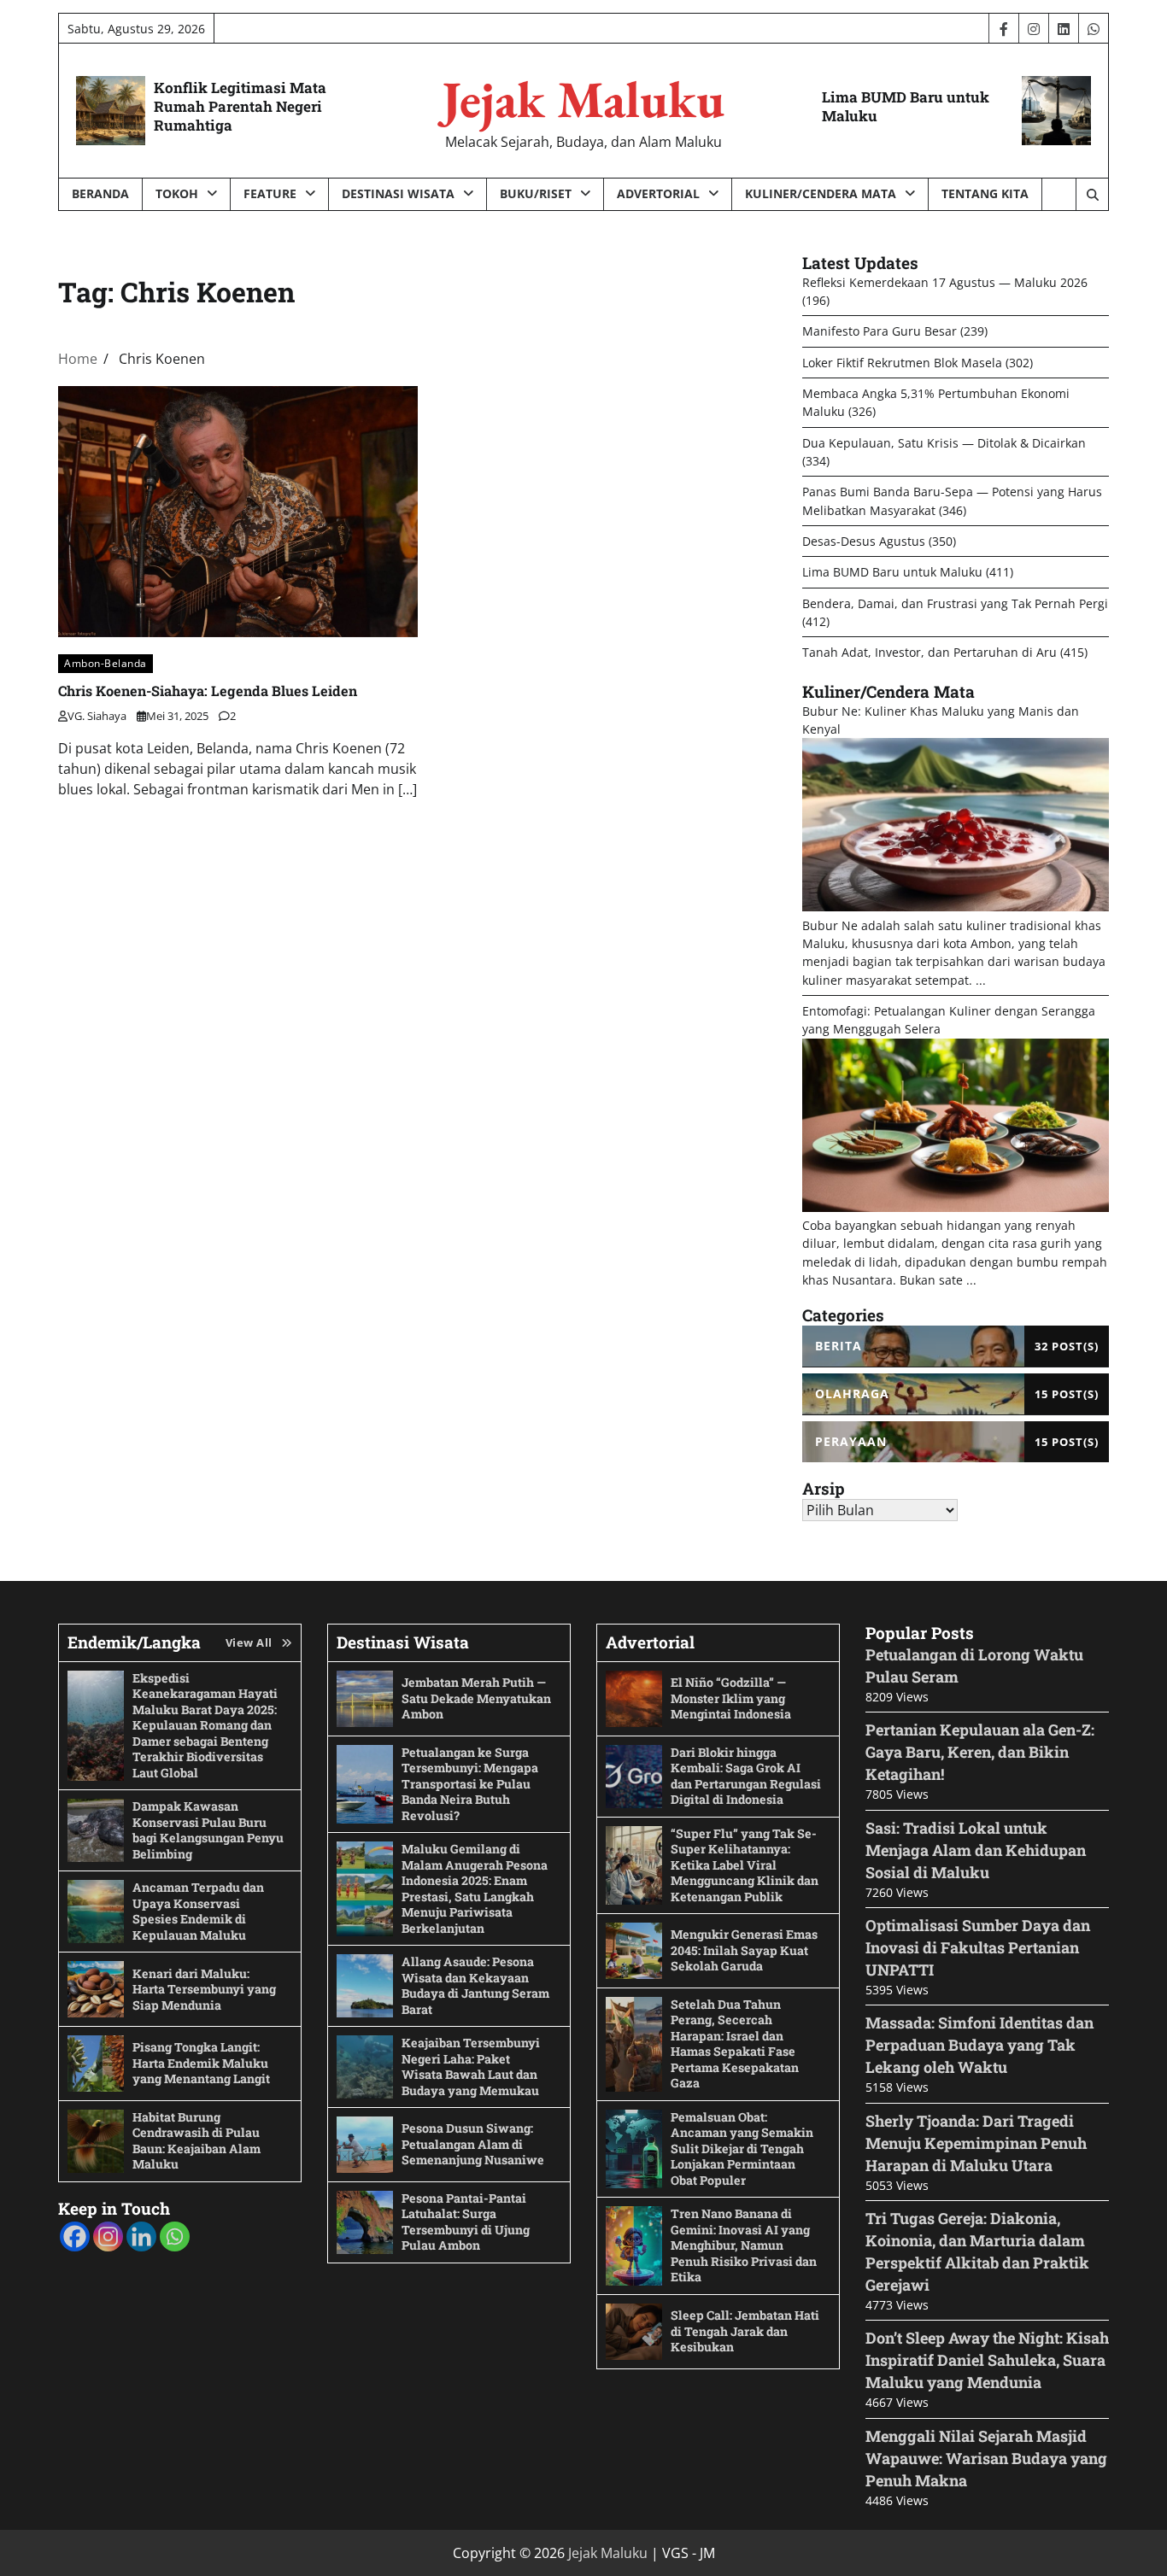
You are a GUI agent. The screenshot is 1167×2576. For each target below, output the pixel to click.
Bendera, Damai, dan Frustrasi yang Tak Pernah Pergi (955, 603)
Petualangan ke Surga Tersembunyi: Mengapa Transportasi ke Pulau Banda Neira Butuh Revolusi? (470, 1784)
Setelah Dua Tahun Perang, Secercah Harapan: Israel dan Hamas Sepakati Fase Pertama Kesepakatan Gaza (735, 2044)
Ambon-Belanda (106, 663)
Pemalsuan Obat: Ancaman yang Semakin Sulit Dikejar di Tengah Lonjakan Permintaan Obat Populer (742, 2149)
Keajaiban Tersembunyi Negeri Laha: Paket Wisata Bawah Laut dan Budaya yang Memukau (471, 2067)
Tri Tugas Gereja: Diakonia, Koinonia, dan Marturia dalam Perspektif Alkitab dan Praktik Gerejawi (977, 2251)
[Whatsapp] (175, 2236)
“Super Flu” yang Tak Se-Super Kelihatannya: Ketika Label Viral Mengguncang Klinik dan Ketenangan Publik (745, 1865)
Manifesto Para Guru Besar (880, 331)
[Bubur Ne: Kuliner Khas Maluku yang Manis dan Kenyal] (956, 907)
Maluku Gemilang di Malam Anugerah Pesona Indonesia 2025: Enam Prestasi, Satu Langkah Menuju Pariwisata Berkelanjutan (475, 1888)
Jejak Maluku (583, 99)
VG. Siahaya (97, 716)
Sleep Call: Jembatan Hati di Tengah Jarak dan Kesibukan (745, 2331)
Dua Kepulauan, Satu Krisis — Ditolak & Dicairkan (944, 443)
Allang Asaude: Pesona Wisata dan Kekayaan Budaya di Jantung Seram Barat (475, 1985)
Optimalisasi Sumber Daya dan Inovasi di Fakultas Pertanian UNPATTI (978, 1947)
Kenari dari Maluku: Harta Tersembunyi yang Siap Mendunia (204, 1989)
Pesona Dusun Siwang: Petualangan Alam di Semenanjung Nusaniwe (473, 2144)
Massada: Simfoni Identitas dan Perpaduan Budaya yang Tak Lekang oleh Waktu (979, 2045)
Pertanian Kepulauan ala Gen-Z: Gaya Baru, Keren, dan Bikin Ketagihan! (980, 1752)
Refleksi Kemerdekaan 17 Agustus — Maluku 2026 (945, 282)
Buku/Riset (536, 193)
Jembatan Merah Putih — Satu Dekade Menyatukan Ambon (476, 1698)
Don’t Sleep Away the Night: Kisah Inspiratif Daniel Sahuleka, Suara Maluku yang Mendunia (987, 2360)
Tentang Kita (985, 193)
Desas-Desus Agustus (864, 541)
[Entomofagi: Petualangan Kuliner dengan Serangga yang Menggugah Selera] (956, 1207)
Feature (270, 193)
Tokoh (177, 193)
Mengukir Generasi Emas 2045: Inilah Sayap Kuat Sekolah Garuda (744, 1950)
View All (249, 1642)
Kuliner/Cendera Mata (821, 193)
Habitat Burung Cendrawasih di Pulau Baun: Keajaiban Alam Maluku (196, 2141)
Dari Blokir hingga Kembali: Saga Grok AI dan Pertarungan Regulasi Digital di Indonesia (746, 1776)
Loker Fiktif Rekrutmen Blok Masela (902, 363)
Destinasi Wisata (398, 193)
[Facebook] (75, 2236)
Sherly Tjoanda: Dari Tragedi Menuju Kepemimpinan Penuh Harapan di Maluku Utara (976, 2143)
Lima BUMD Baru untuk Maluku (906, 106)
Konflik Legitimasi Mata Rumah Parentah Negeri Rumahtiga (240, 106)
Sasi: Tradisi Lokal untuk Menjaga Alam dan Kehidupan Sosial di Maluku (976, 1850)
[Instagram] (108, 2236)
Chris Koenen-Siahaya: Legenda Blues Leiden (208, 691)
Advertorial (658, 193)
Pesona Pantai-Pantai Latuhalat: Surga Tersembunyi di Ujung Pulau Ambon (466, 2222)
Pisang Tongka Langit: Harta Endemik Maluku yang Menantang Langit (201, 2063)
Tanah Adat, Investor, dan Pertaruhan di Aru (929, 652)
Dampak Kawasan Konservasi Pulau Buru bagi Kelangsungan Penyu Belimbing (208, 1830)
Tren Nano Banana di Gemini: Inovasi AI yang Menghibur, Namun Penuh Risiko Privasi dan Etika (744, 2245)
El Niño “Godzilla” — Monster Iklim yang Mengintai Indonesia (731, 1698)
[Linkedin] (141, 2236)
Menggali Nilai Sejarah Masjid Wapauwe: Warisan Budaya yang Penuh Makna (986, 2458)
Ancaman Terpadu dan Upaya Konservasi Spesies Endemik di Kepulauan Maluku (198, 1911)
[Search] (1092, 195)
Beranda (100, 193)
